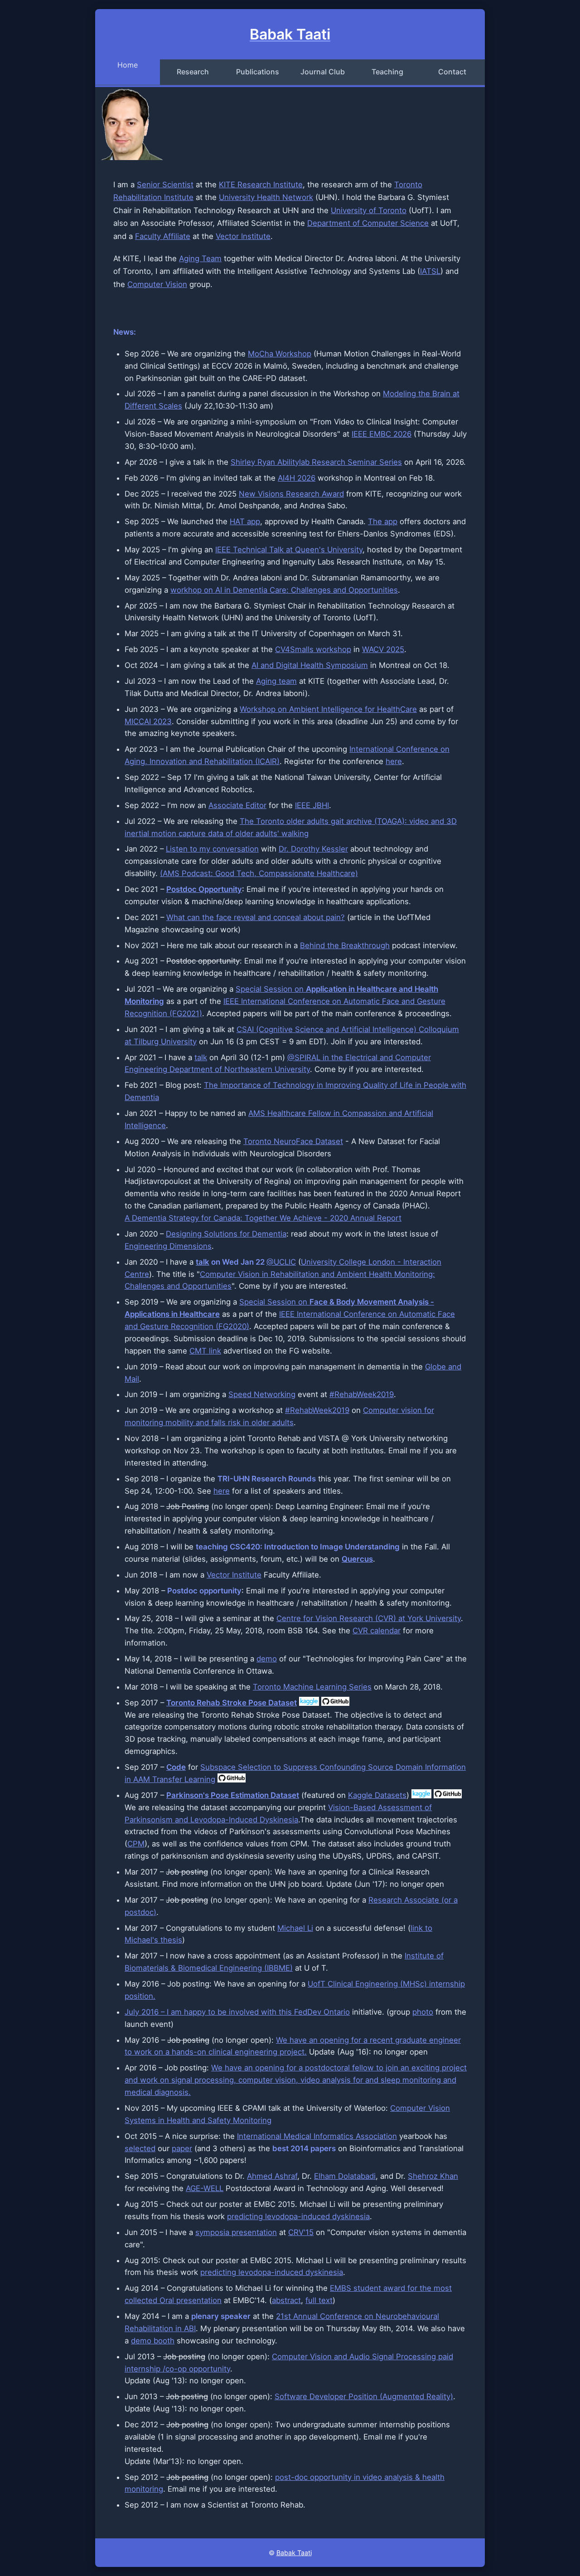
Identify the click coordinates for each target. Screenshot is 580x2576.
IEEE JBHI (312, 805)
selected (140, 2148)
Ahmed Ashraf (272, 2176)
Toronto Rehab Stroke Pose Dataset (232, 1703)
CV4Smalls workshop (313, 649)
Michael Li (295, 1928)
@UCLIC (281, 1262)
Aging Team (200, 258)
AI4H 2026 (297, 478)
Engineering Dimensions (168, 1246)
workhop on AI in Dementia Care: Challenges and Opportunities (284, 590)
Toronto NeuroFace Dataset (293, 1141)
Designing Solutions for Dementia (226, 1234)
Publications (258, 72)
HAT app (245, 521)
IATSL (430, 271)
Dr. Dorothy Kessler (313, 849)
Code (176, 1767)
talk (201, 1057)
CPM (136, 1844)
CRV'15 (301, 2232)
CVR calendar (377, 1631)
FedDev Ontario (322, 2012)
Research (193, 72)
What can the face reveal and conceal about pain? (256, 917)
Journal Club (323, 72)
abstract (286, 2300)
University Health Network (266, 197)
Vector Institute (243, 236)
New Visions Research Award (291, 494)
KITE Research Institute (261, 185)
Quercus (357, 1559)
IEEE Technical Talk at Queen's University (289, 550)
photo (423, 2012)
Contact (452, 72)
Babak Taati (294, 2553)
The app (383, 521)
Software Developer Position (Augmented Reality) (364, 2396)
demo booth (153, 2341)
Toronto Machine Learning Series (312, 1687)
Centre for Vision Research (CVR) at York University (369, 1618)
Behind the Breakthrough (345, 945)
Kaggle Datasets (377, 1795)
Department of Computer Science (368, 223)
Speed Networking (262, 1394)
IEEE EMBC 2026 (382, 434)
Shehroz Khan (433, 2176)
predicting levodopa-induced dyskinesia (298, 2216)
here (394, 761)
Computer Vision (157, 284)
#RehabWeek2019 (362, 1394)
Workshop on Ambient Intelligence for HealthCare (328, 709)
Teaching (387, 72)
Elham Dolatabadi (345, 2176)
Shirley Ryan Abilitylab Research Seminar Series (316, 462)
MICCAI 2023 (148, 721)
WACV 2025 (383, 649)
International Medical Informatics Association (317, 2136)
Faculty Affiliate (163, 236)
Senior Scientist (165, 185)
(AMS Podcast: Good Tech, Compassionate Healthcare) (259, 873)
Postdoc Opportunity (204, 889)
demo (267, 1659)
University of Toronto (369, 210)
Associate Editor (237, 805)
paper (182, 2148)
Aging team (276, 681)
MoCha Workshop (280, 354)
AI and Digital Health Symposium (310, 665)
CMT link (205, 1351)
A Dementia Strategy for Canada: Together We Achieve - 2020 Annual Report (263, 1218)
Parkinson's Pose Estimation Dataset (233, 1795)
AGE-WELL (205, 2188)
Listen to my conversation (212, 849)
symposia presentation (236, 2232)
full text (319, 2300)
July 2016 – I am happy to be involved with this (209, 2012)
